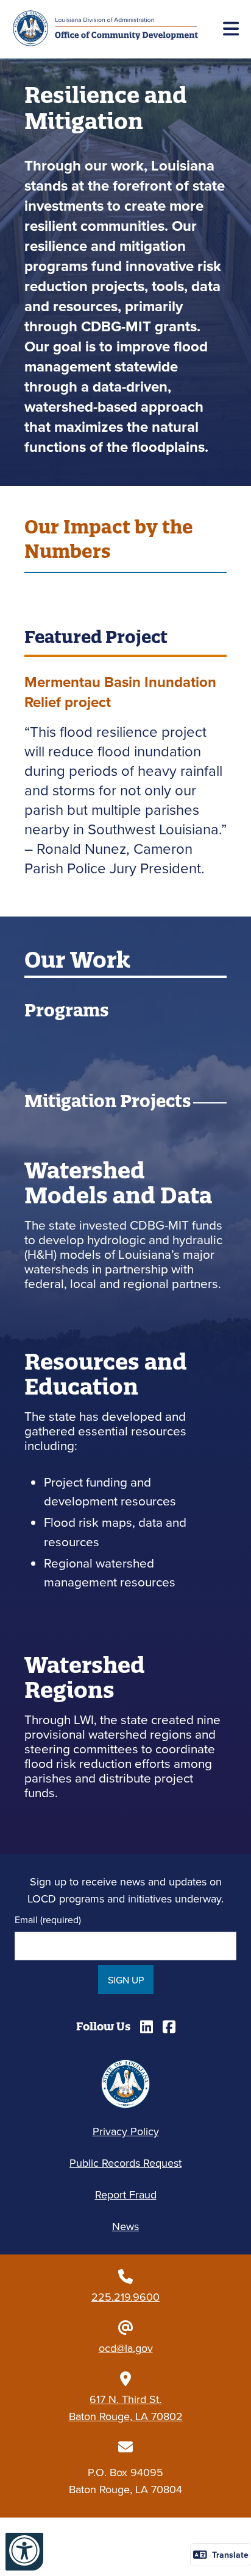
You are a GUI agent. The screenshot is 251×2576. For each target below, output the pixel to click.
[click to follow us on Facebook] (169, 2027)
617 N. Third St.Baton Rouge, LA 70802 (126, 2408)
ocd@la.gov (126, 2348)
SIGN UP (126, 1980)
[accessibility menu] (24, 2552)
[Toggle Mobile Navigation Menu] (231, 29)
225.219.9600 (125, 2297)
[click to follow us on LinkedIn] (147, 2027)
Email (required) (48, 1920)
